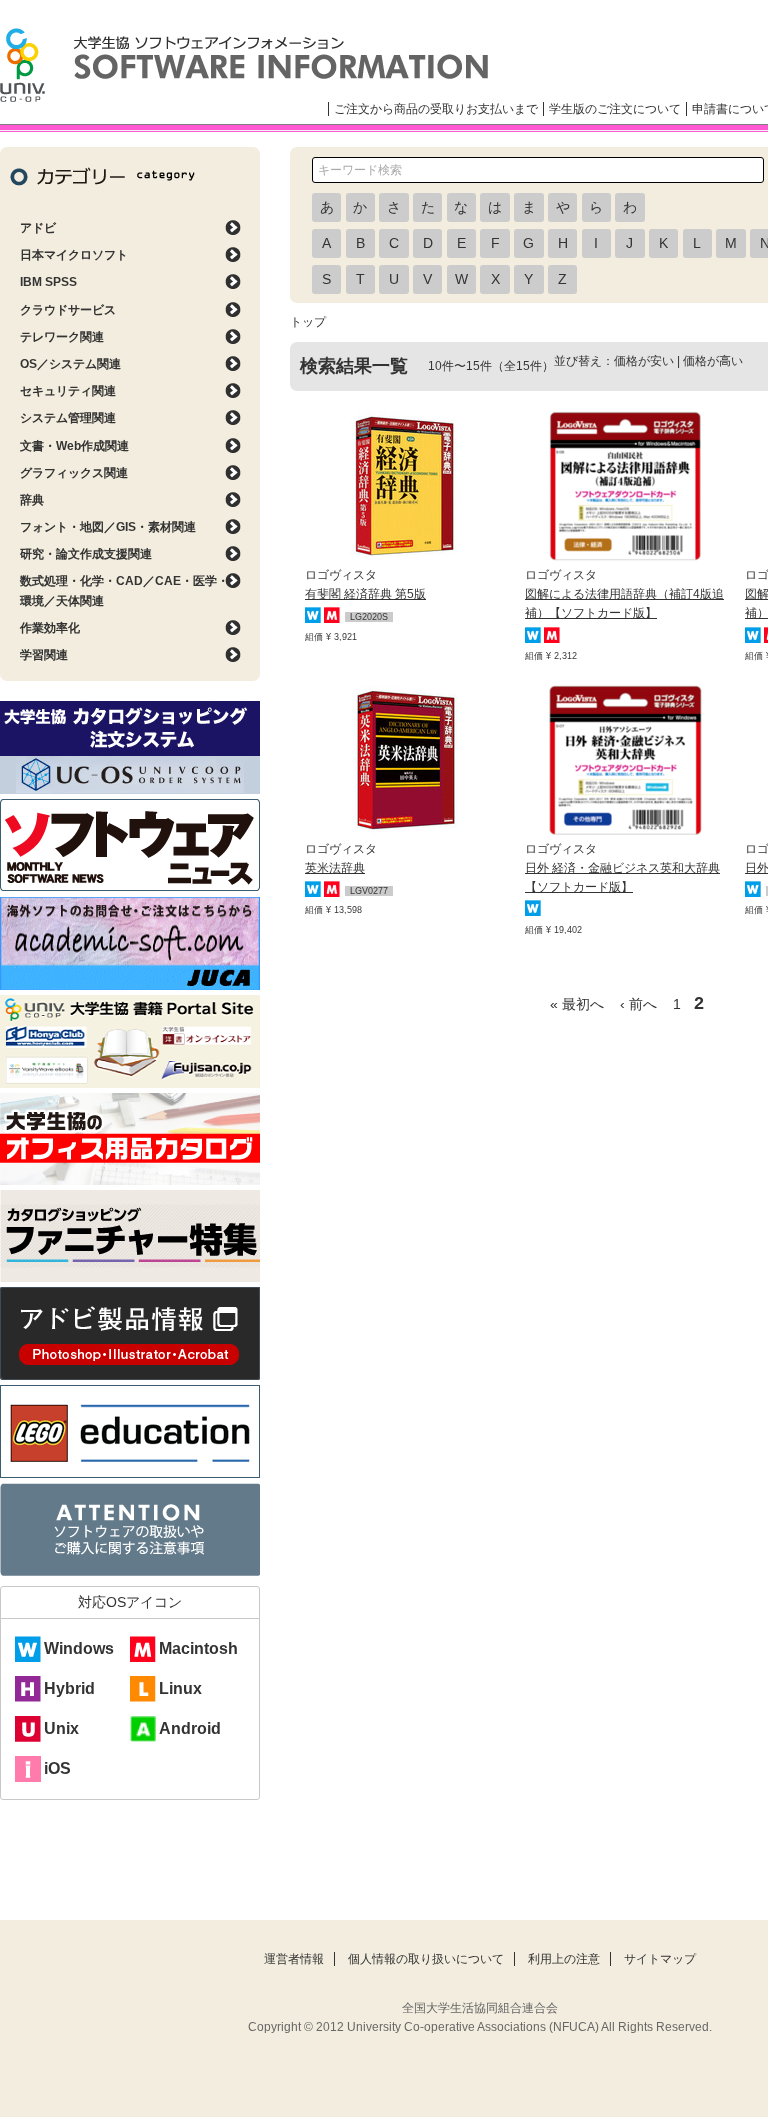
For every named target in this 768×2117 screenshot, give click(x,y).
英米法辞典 (335, 868)
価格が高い (713, 361)
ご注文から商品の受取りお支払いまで (436, 109)
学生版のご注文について (615, 109)
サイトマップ (660, 1959)
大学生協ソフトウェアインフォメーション (244, 65)
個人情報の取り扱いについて (426, 1959)
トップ (308, 322)
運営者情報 (294, 1959)
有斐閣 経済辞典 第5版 (365, 594)
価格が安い (644, 361)
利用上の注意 (564, 1959)
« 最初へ (577, 1004)
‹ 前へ (638, 1004)
